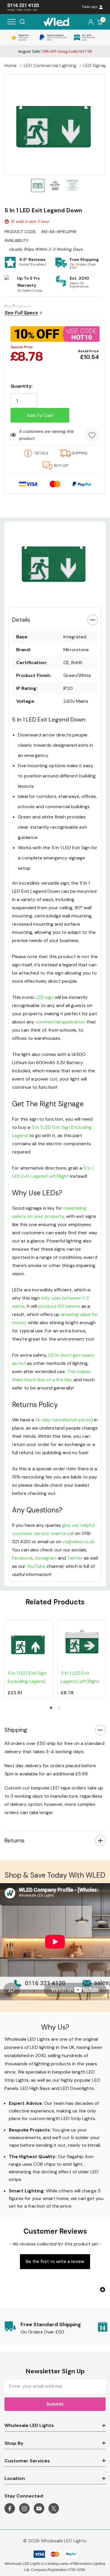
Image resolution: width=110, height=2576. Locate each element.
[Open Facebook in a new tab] (10, 2509)
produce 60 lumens (59, 1306)
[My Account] (91, 22)
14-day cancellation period (65, 1420)
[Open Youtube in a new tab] (39, 2509)
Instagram (46, 1558)
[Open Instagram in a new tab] (24, 2509)
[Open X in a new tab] (54, 2509)
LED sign (45, 997)
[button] (55, 2261)
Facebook (23, 1558)
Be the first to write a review (55, 2262)
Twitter (75, 1558)
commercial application (60, 1022)
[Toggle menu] (11, 22)
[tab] (47, 596)
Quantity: (22, 386)
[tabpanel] (55, 562)
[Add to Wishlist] (92, 435)
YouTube (36, 1566)
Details (21, 620)
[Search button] (22, 22)
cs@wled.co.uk (78, 1542)
